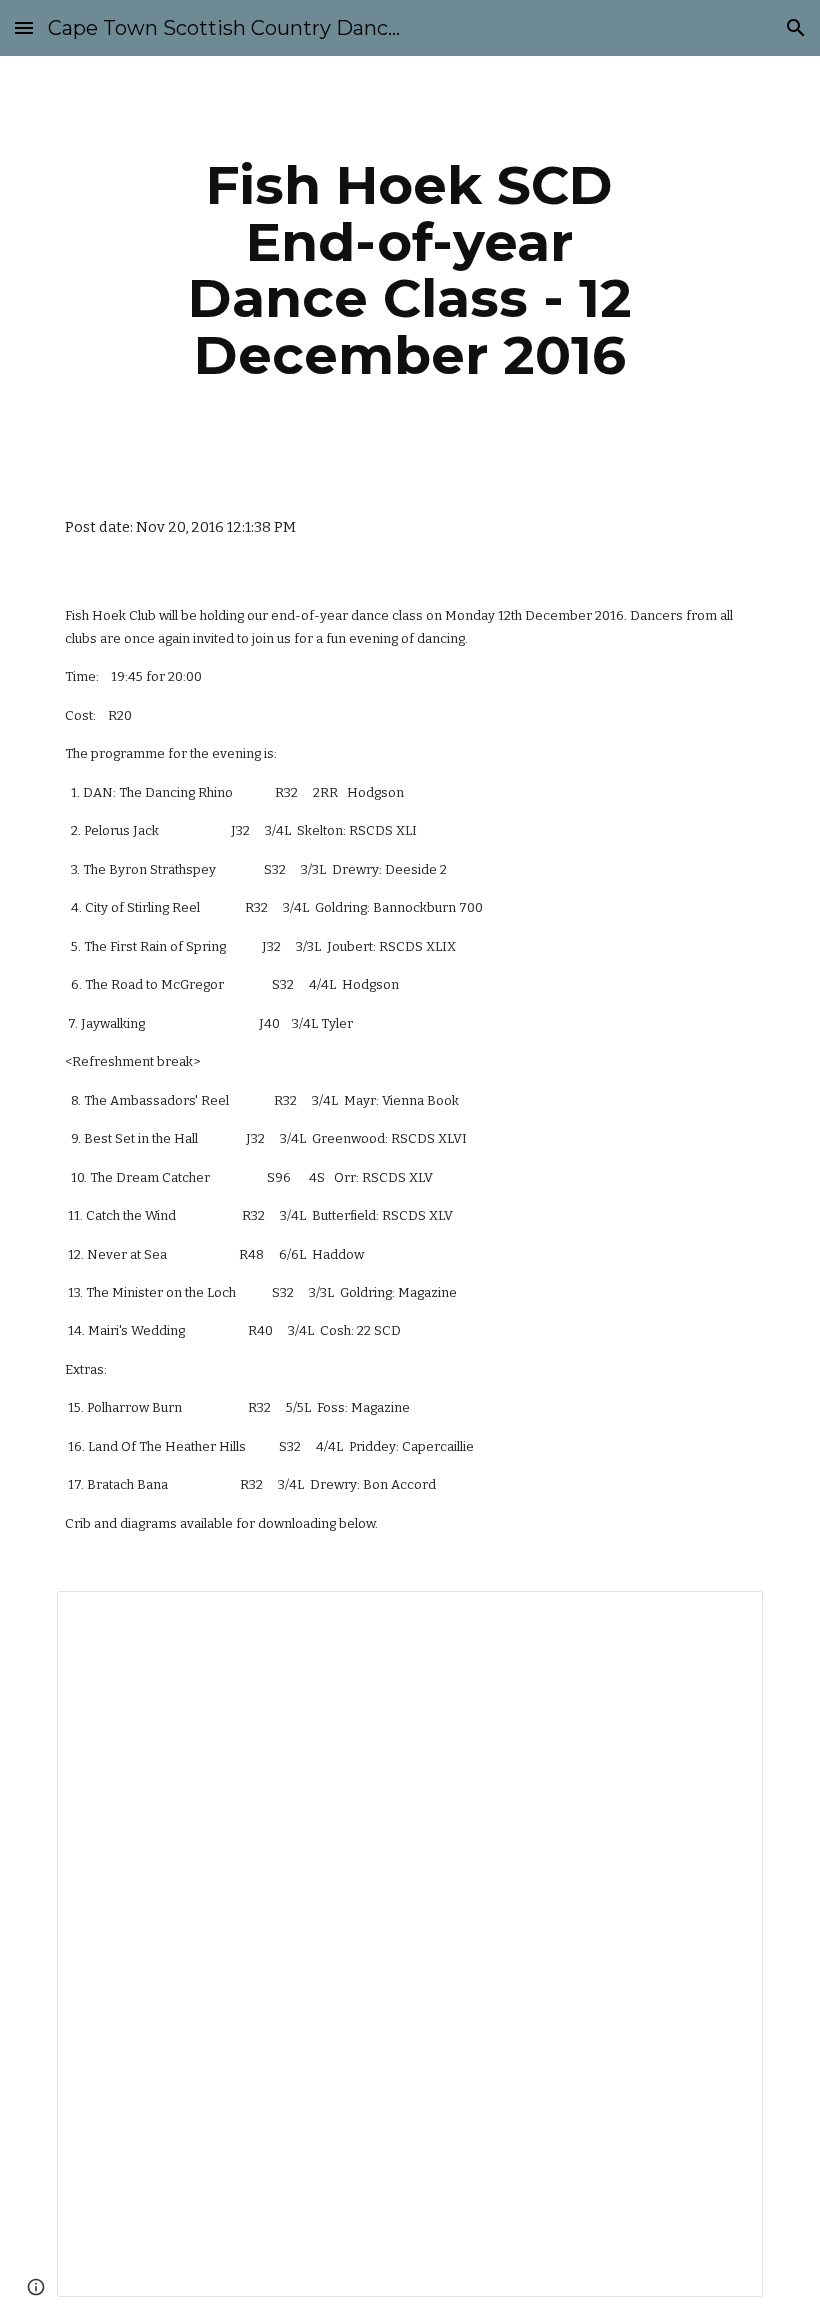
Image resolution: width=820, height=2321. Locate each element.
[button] (24, 27)
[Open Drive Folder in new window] (725, 1617)
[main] (410, 270)
